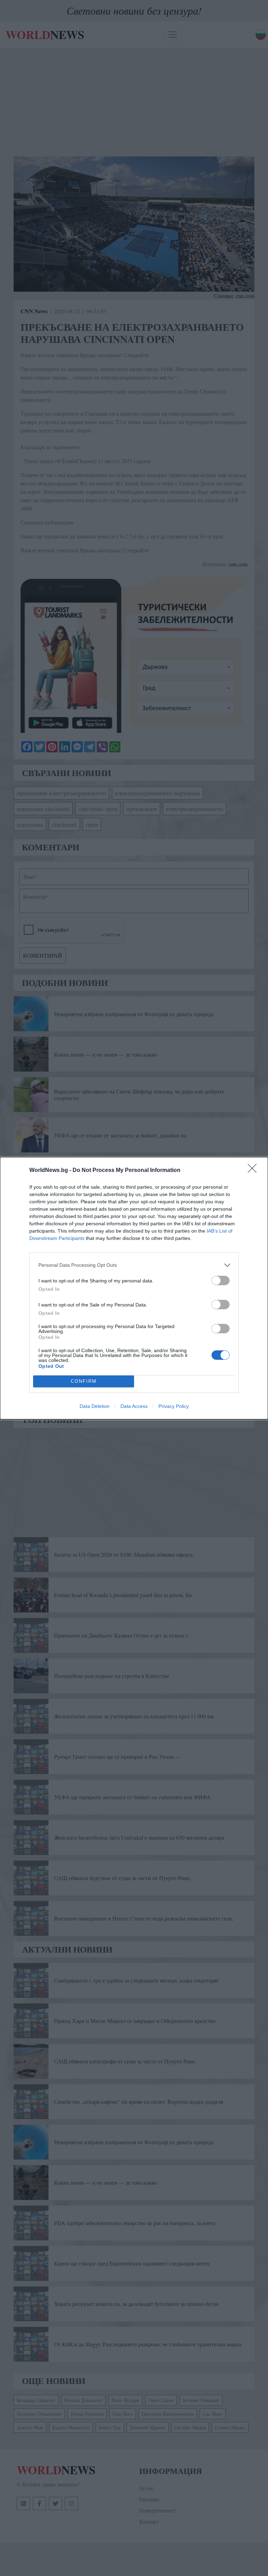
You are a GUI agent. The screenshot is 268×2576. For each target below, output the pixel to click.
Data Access (134, 1406)
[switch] (221, 1281)
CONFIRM (84, 1381)
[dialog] (134, 1288)
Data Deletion (95, 1406)
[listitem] (134, 1265)
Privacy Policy (174, 1406)
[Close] (254, 1171)
